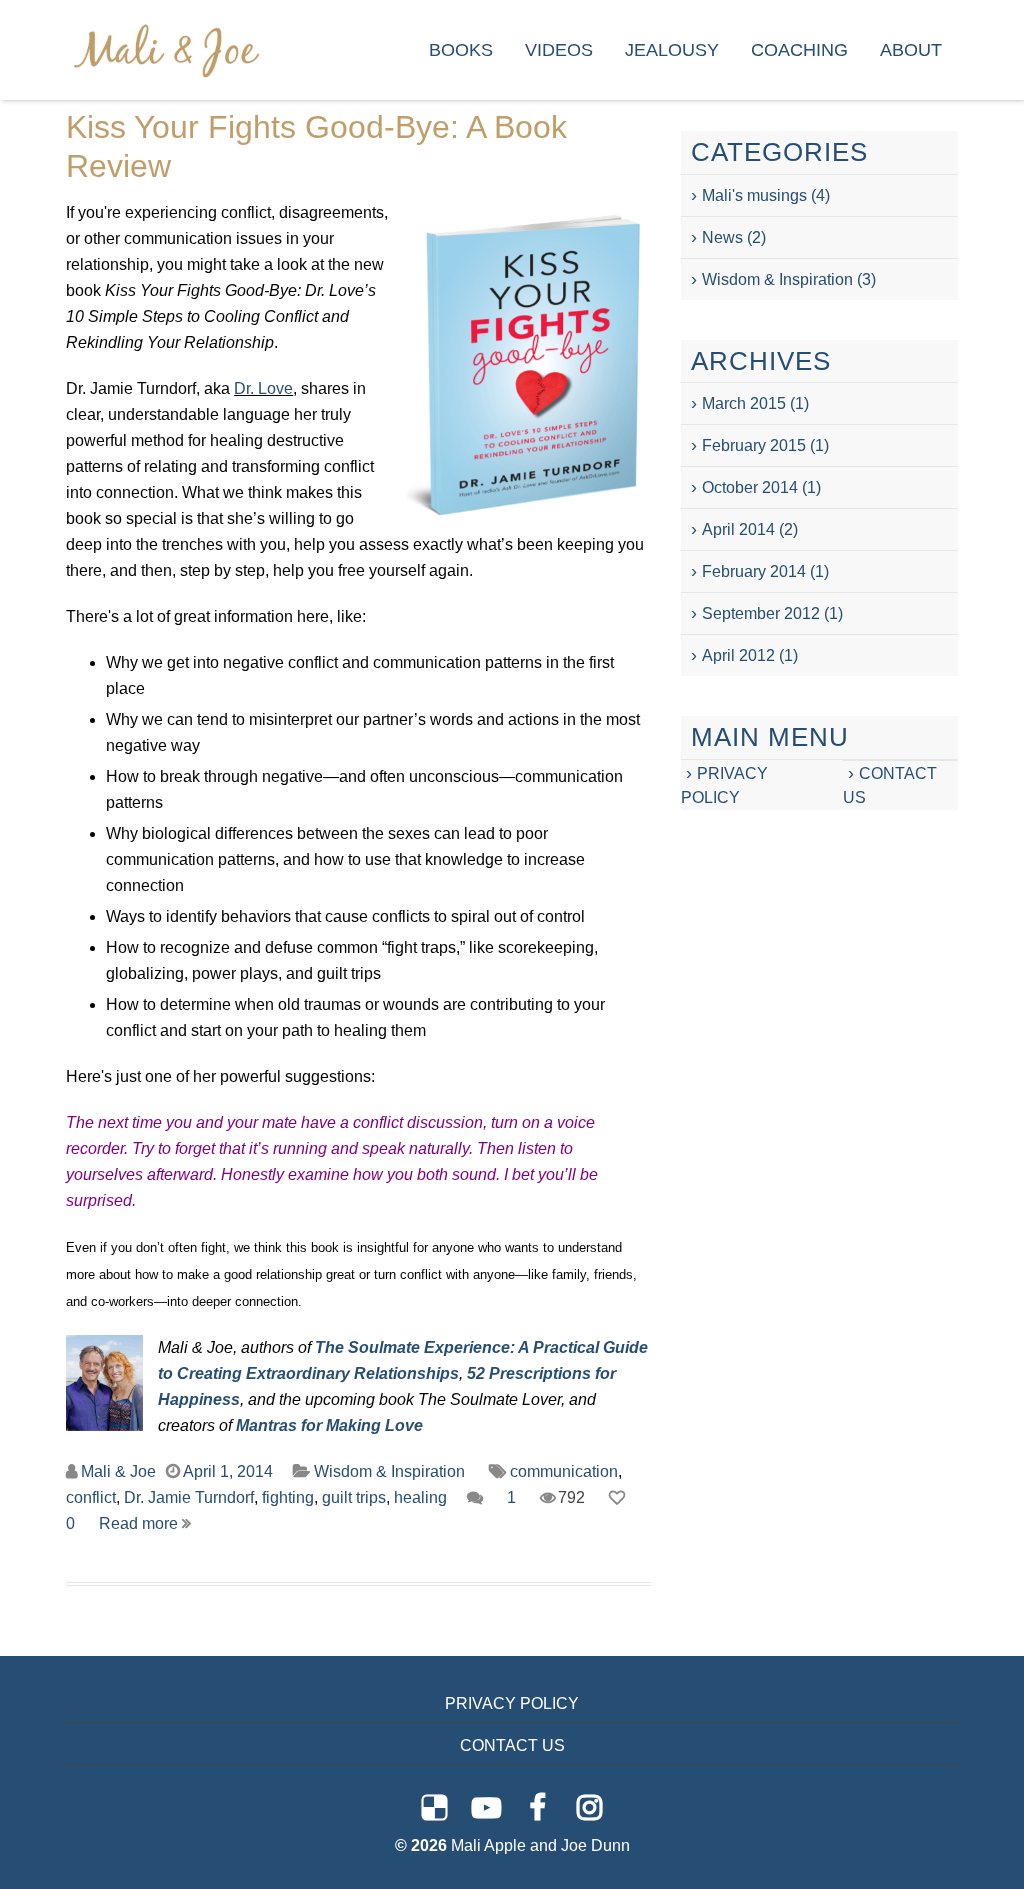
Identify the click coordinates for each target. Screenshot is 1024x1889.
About (911, 50)
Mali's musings (754, 195)
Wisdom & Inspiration (389, 1471)
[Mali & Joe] (166, 49)
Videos (559, 50)
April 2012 (738, 655)
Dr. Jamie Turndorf (189, 1497)
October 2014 (750, 487)
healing (420, 1497)
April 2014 (738, 529)
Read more (140, 1523)
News (722, 237)
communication (564, 1471)
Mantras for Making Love (329, 1425)
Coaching (799, 50)
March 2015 (744, 403)
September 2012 (761, 613)
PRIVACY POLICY (512, 1703)
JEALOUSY (672, 50)
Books (461, 50)
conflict (91, 1497)
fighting (288, 1497)
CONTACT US (512, 1745)
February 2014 (754, 571)
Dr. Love (263, 388)
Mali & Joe (118, 1471)
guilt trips (354, 1497)
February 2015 (754, 445)
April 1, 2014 (228, 1471)
